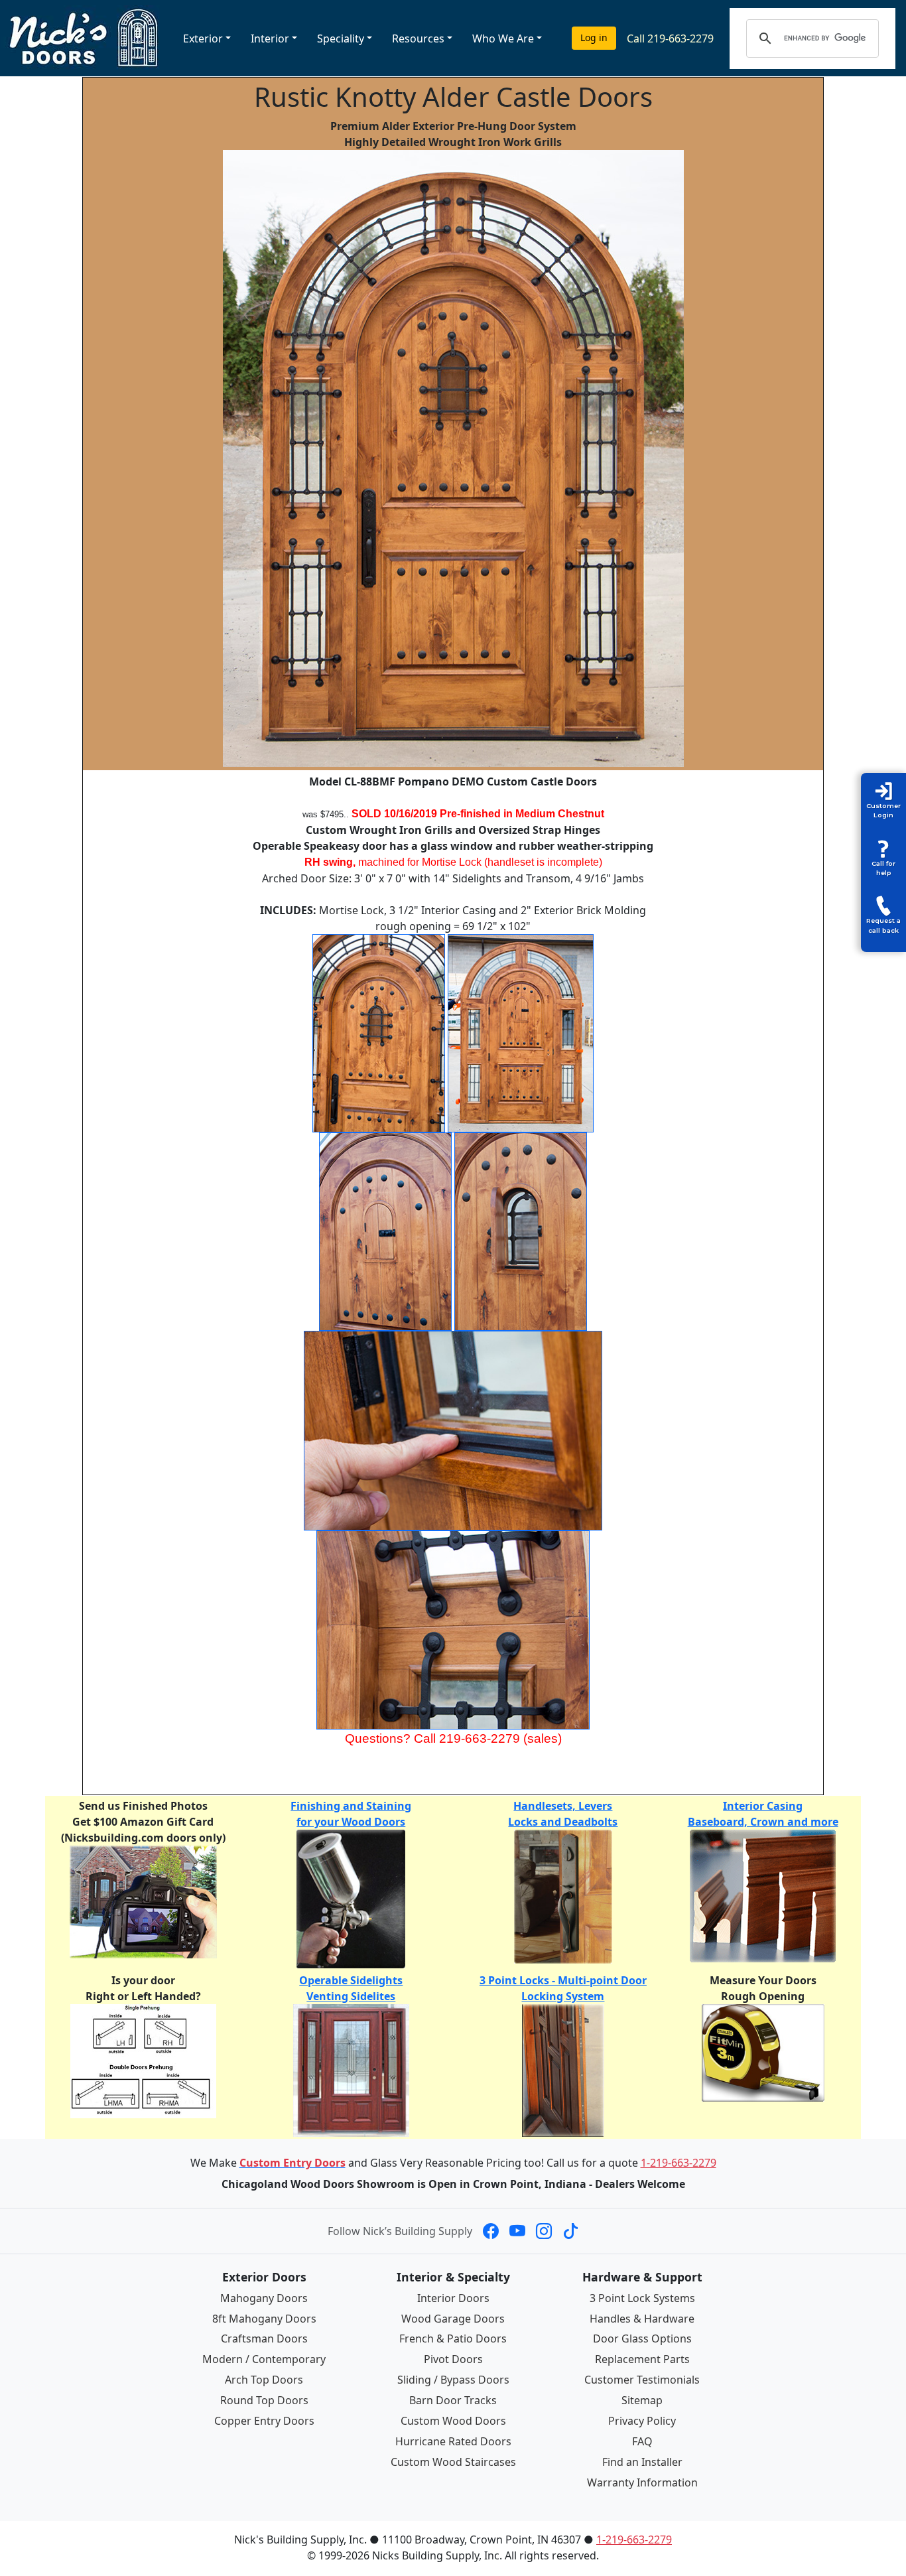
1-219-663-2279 (679, 2163)
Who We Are (503, 38)
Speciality (341, 38)
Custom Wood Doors (453, 2421)
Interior (270, 38)
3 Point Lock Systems (642, 2298)
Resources (418, 38)
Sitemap (642, 2400)
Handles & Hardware (642, 2319)
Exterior (203, 38)
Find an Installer (642, 2462)
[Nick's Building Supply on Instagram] (544, 2231)
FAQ (642, 2441)
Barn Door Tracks (453, 2400)
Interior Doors (453, 2298)
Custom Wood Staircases (453, 2462)
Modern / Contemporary (264, 2359)
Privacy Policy (642, 2421)
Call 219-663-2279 (670, 38)
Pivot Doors (453, 2359)
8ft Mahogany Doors (264, 2319)
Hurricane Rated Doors (453, 2441)
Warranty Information (642, 2482)
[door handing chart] (143, 2060)
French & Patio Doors (453, 2339)
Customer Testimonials (642, 2380)
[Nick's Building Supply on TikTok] (570, 2231)
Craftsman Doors (264, 2339)
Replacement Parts (642, 2359)
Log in (594, 37)
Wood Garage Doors (453, 2319)
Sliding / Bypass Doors (453, 2380)
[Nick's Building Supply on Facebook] (491, 2231)
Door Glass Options (642, 2339)
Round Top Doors (264, 2400)
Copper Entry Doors (264, 2421)
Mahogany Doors (264, 2298)
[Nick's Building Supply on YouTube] (517, 2231)
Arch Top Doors (264, 2380)
